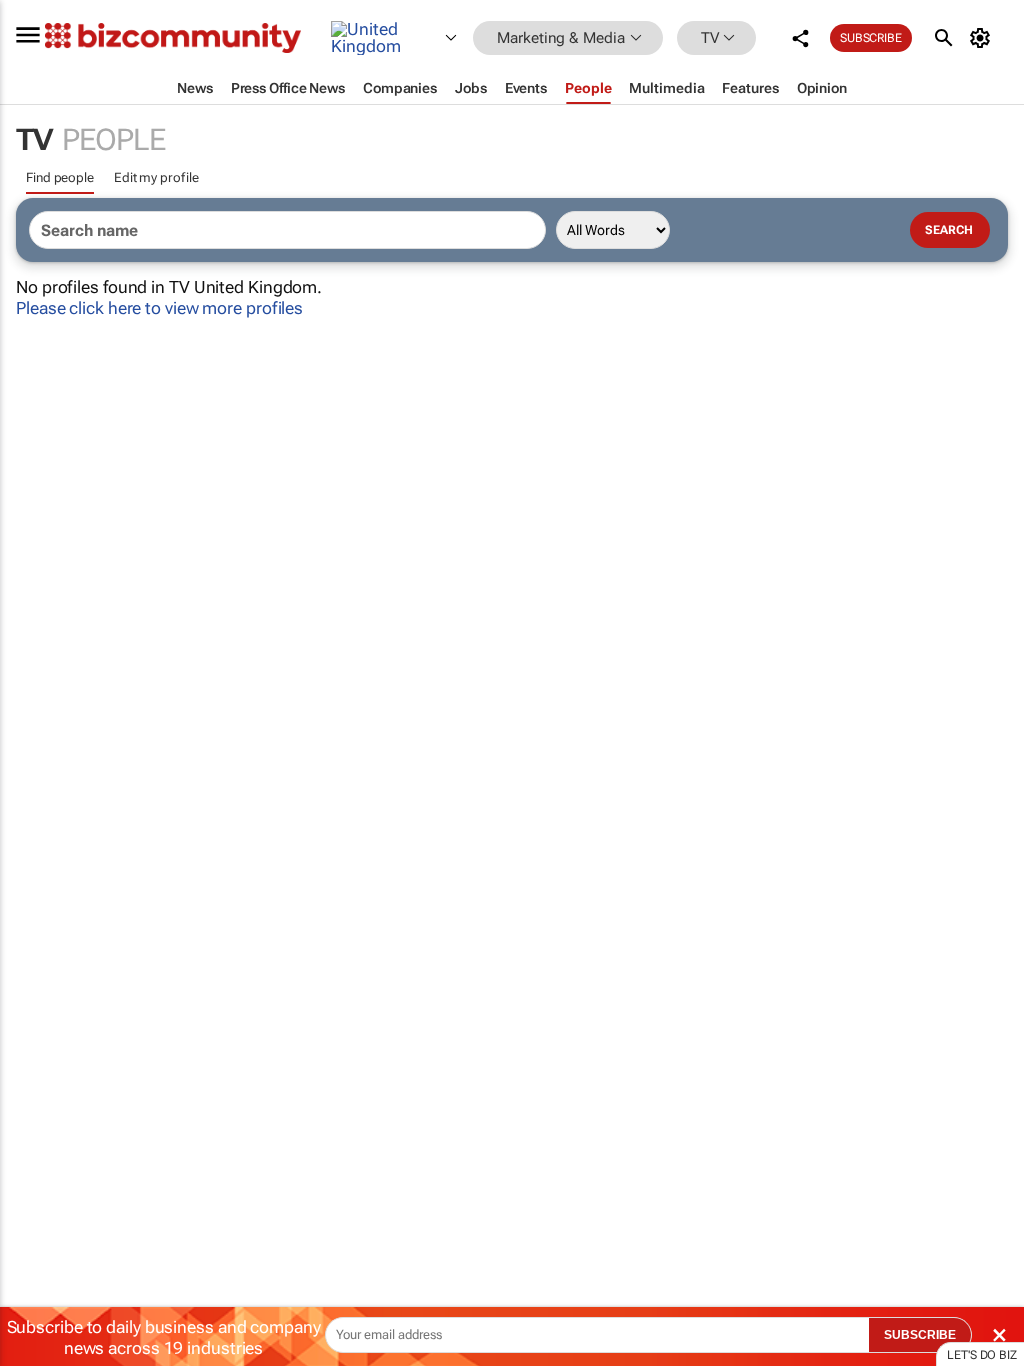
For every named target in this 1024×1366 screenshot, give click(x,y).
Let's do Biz (982, 1355)
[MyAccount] (983, 38)
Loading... (38, 935)
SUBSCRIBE (920, 1335)
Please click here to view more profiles (159, 308)
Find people (60, 177)
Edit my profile (156, 177)
